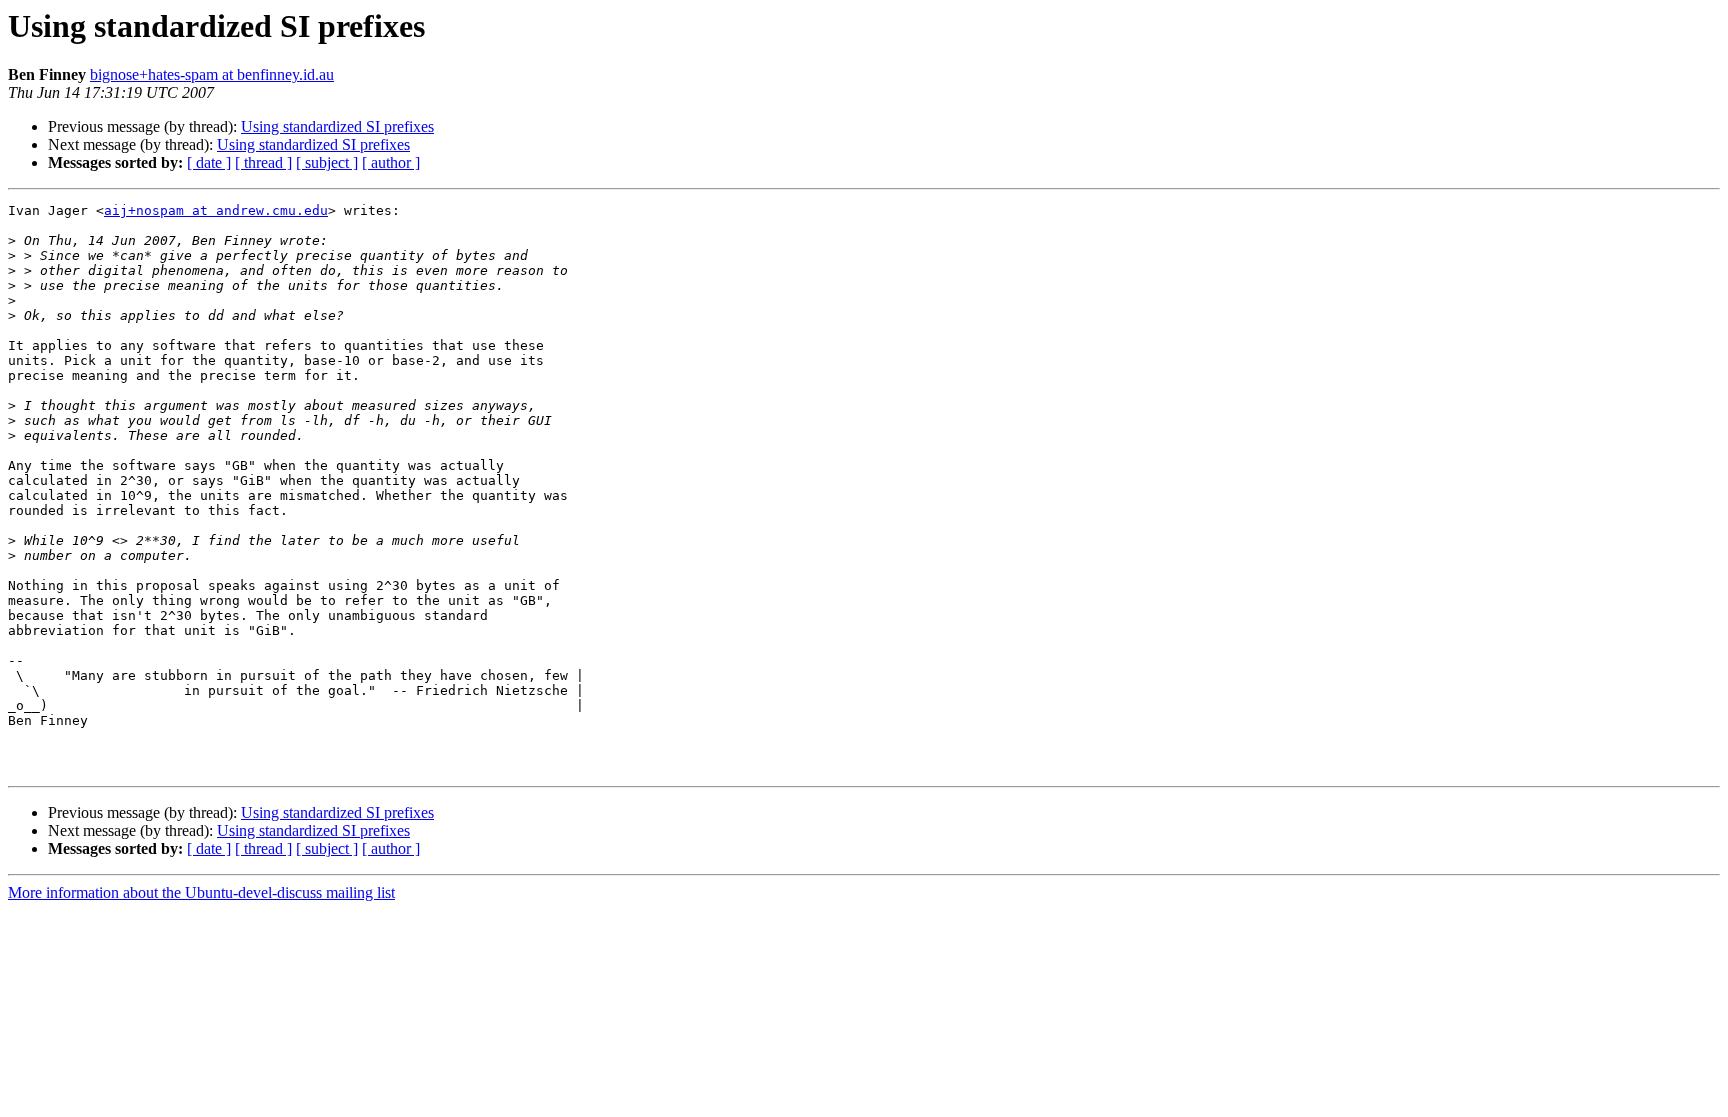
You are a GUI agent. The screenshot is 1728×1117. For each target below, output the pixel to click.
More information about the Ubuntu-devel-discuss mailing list (201, 892)
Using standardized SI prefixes (337, 126)
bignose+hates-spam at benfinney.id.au (212, 74)
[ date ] (209, 162)
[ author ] (391, 162)
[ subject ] (327, 162)
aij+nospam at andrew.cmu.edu (216, 210)
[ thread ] (263, 162)
